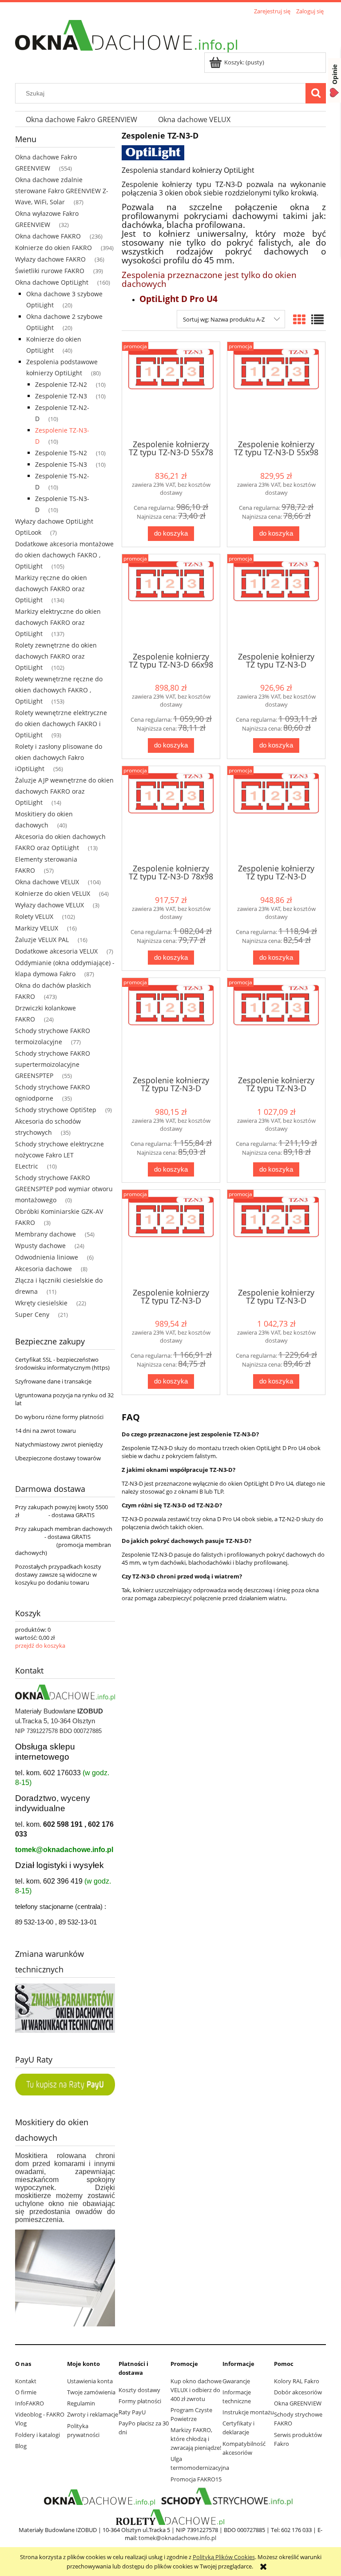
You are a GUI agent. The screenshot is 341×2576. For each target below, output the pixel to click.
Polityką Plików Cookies (224, 2557)
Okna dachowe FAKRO (48, 236)
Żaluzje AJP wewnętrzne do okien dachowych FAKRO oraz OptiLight (64, 791)
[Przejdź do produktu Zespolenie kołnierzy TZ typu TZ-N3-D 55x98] (276, 390)
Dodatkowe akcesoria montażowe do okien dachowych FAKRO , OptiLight (64, 555)
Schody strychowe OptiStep (56, 1110)
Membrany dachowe (46, 1234)
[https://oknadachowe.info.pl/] (99, 2497)
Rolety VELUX (34, 916)
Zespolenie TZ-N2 (61, 384)
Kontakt (26, 2381)
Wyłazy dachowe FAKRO (50, 259)
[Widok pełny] (317, 319)
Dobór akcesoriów (298, 2392)
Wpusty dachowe (40, 1246)
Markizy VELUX (37, 928)
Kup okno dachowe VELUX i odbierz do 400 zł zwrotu (196, 2390)
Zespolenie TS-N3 (61, 464)
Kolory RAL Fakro (297, 2381)
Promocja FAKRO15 (196, 2479)
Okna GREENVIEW (298, 2403)
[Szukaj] (316, 93)
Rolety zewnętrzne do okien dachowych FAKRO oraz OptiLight (56, 656)
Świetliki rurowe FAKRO (50, 271)
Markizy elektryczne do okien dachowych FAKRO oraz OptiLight (58, 622)
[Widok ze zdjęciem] (299, 319)
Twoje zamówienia (91, 2392)
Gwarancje (236, 2381)
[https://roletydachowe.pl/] (171, 2517)
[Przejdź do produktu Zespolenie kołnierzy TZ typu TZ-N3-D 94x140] (276, 1238)
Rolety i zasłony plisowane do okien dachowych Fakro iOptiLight (59, 757)
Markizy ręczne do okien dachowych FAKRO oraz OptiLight (51, 589)
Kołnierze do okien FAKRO (54, 248)
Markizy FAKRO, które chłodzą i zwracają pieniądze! (196, 2439)
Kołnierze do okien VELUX (53, 893)
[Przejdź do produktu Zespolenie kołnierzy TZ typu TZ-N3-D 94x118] (171, 1238)
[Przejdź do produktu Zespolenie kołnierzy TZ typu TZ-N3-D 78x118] (276, 814)
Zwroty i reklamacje (93, 2414)
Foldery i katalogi (38, 2435)
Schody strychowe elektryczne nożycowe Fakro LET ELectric (59, 1155)
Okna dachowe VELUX (47, 882)
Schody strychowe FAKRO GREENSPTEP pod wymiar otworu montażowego (64, 1189)
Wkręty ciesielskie (41, 1303)
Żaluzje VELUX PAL (42, 940)
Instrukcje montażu (248, 2412)
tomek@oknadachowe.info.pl (64, 1850)
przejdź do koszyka (40, 1646)
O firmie (26, 2392)
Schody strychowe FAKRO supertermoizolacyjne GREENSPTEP (53, 1064)
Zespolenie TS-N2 (61, 453)
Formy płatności (140, 2401)
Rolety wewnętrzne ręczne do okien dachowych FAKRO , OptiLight (59, 690)
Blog (21, 2446)
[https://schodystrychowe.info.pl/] (226, 2497)
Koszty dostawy (139, 2390)
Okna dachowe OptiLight (52, 282)
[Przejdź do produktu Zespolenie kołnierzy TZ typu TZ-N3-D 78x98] (171, 814)
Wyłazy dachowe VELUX (50, 905)
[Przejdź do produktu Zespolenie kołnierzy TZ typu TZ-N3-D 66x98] (171, 602)
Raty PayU (132, 2412)
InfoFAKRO (30, 2403)
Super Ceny (32, 1314)
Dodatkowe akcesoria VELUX (56, 951)
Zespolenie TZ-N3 (61, 396)
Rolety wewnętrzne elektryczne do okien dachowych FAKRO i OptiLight (61, 724)
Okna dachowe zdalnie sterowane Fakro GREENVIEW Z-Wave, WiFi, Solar (62, 191)
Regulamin (81, 2403)
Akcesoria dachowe (44, 1269)
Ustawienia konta (90, 2381)
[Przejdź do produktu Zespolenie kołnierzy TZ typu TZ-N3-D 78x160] (276, 1026)
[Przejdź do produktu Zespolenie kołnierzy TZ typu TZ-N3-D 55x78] (171, 390)
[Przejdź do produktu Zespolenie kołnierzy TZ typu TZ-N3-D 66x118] (276, 602)
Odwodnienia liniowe (47, 1257)
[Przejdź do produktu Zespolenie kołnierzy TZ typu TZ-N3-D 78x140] (171, 1026)
